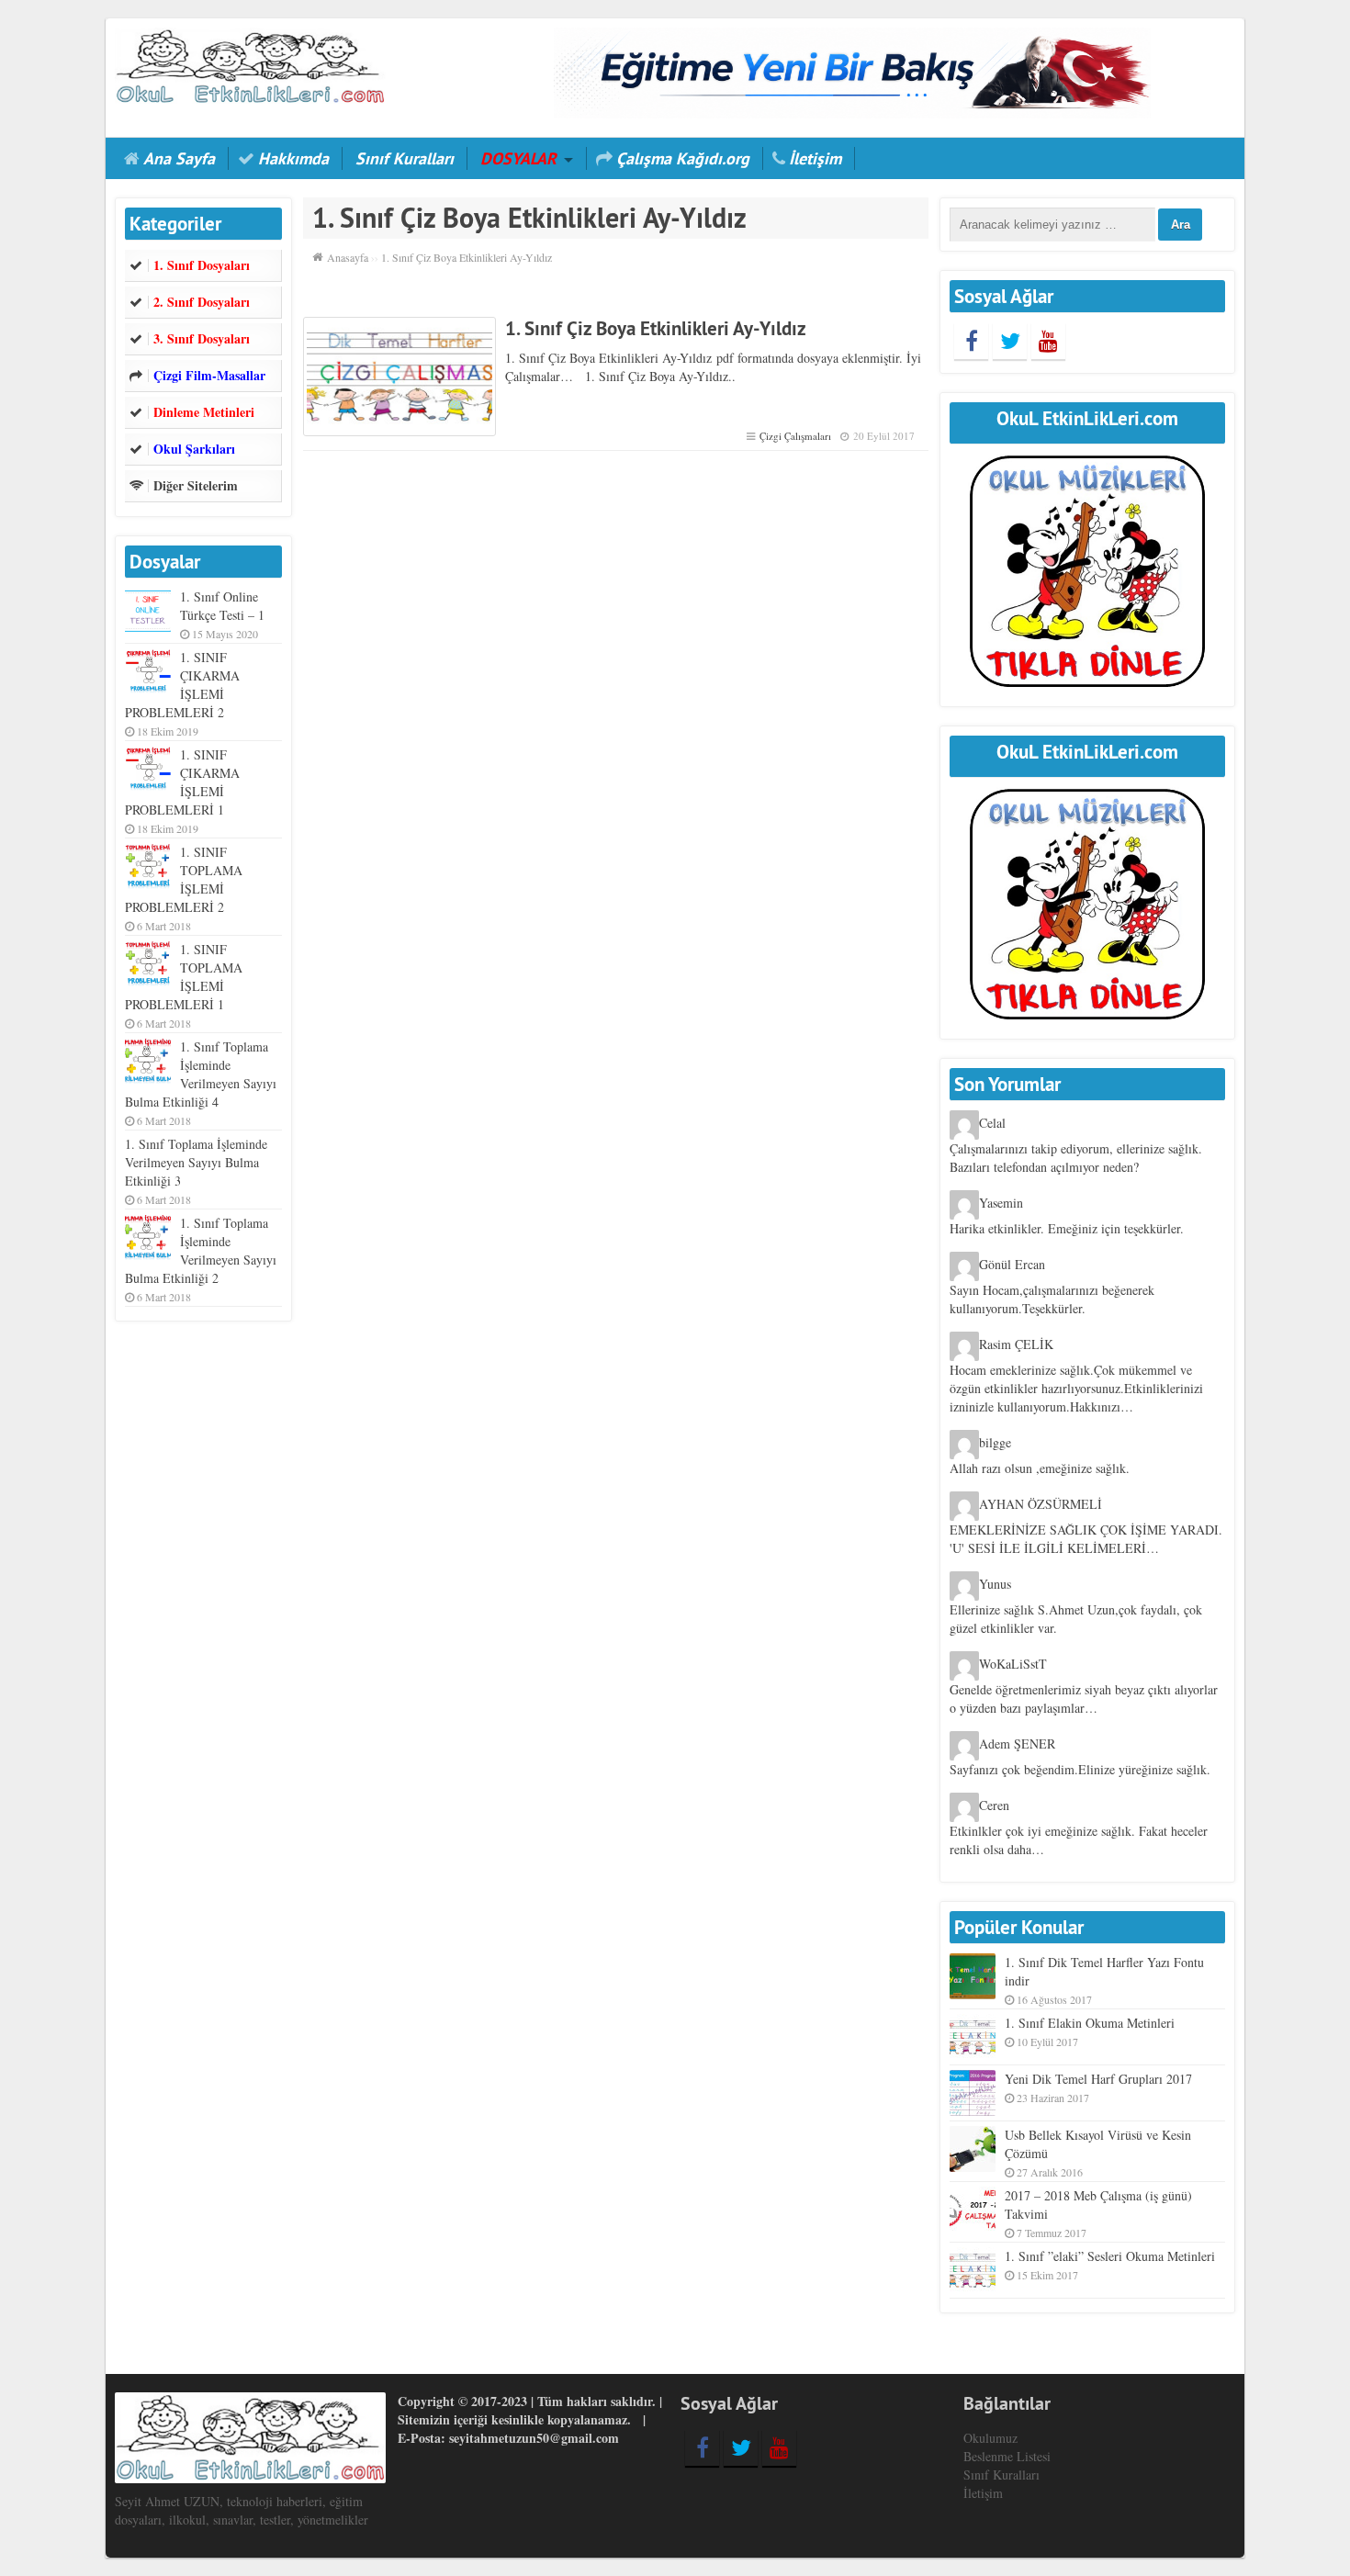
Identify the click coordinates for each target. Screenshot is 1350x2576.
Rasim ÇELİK (1016, 1345)
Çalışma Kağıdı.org (683, 158)
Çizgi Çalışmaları (795, 436)
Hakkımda (293, 158)
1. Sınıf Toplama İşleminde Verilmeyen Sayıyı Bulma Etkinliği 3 (196, 1162)
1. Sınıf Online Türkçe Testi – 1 (222, 606)
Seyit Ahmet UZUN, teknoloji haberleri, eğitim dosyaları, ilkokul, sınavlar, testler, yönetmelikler (242, 2510)
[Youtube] (1048, 341)
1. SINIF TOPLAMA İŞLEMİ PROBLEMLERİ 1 (184, 977)
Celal (992, 1124)
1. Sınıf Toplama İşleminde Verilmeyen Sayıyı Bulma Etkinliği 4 (201, 1074)
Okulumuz (990, 2438)
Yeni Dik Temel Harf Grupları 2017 (1098, 2079)
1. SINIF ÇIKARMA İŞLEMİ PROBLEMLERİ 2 (182, 685)
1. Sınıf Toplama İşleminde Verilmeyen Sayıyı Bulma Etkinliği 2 (201, 1250)
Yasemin (1001, 1204)
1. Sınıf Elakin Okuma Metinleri (1090, 2023)
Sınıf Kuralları (405, 158)
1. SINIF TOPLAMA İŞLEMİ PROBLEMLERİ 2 (184, 879)
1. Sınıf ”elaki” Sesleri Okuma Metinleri (1110, 2256)
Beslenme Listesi (1007, 2456)
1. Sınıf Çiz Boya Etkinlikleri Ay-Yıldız (656, 328)
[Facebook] (971, 341)
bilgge (995, 1443)
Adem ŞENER (1017, 1744)
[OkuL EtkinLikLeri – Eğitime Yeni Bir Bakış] (250, 64)
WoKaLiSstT (1013, 1665)
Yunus (995, 1585)
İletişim (815, 158)
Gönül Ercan (1012, 1265)
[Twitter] (1010, 341)
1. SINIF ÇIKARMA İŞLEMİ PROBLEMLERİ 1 (182, 782)
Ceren (994, 1806)
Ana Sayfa (179, 158)
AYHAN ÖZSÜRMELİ (1041, 1505)
